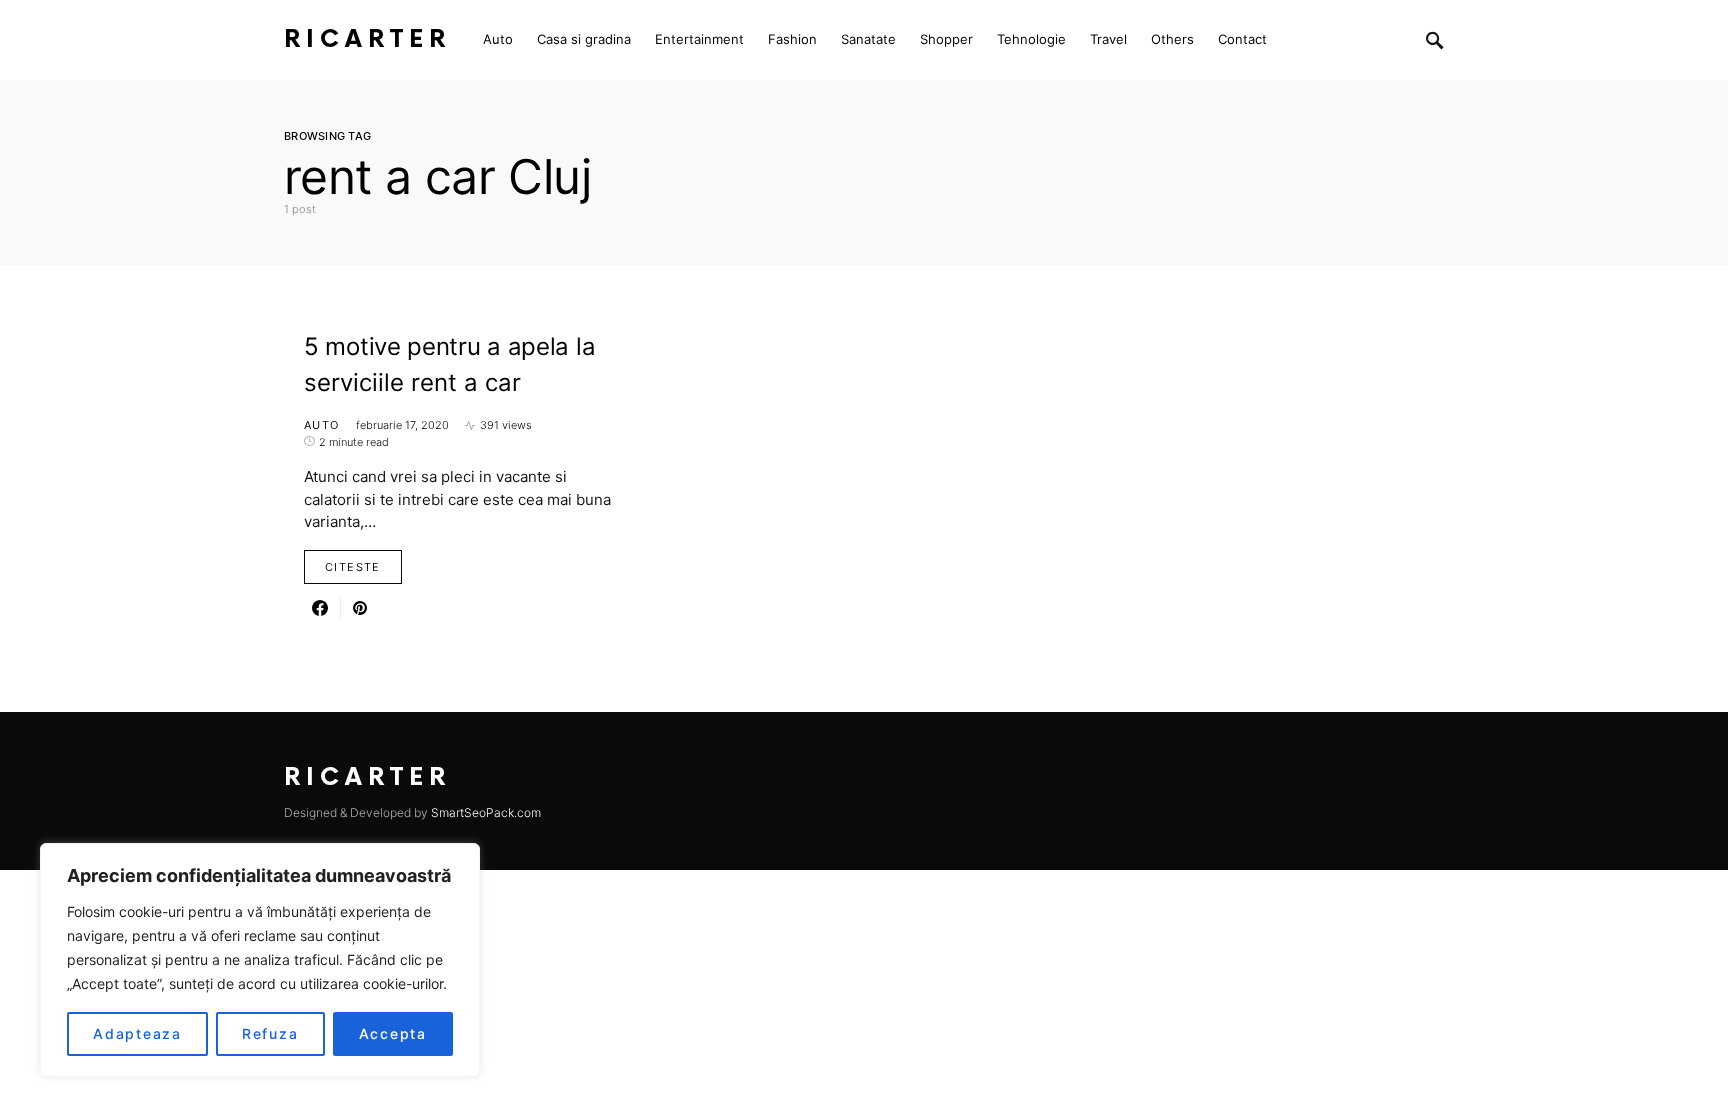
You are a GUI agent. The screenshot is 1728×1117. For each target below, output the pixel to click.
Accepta (393, 1033)
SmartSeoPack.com (486, 812)
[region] (260, 960)
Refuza (270, 1033)
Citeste (353, 567)
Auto (322, 425)
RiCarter (367, 39)
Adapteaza (137, 1033)
